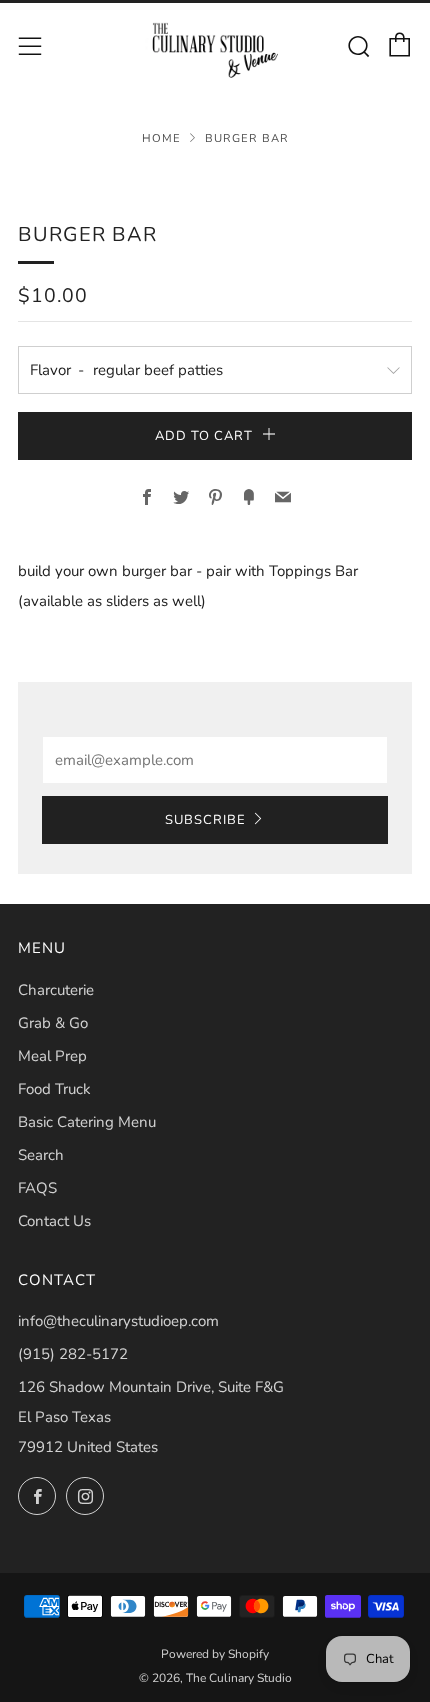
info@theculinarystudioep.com (118, 1321)
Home (161, 138)
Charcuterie (56, 990)
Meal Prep (52, 1056)
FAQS (37, 1188)
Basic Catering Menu (87, 1122)
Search (41, 1155)
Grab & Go (53, 1023)
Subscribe (205, 820)
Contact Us (54, 1221)
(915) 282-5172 (73, 1354)
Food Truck (54, 1089)
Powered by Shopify (215, 1654)
